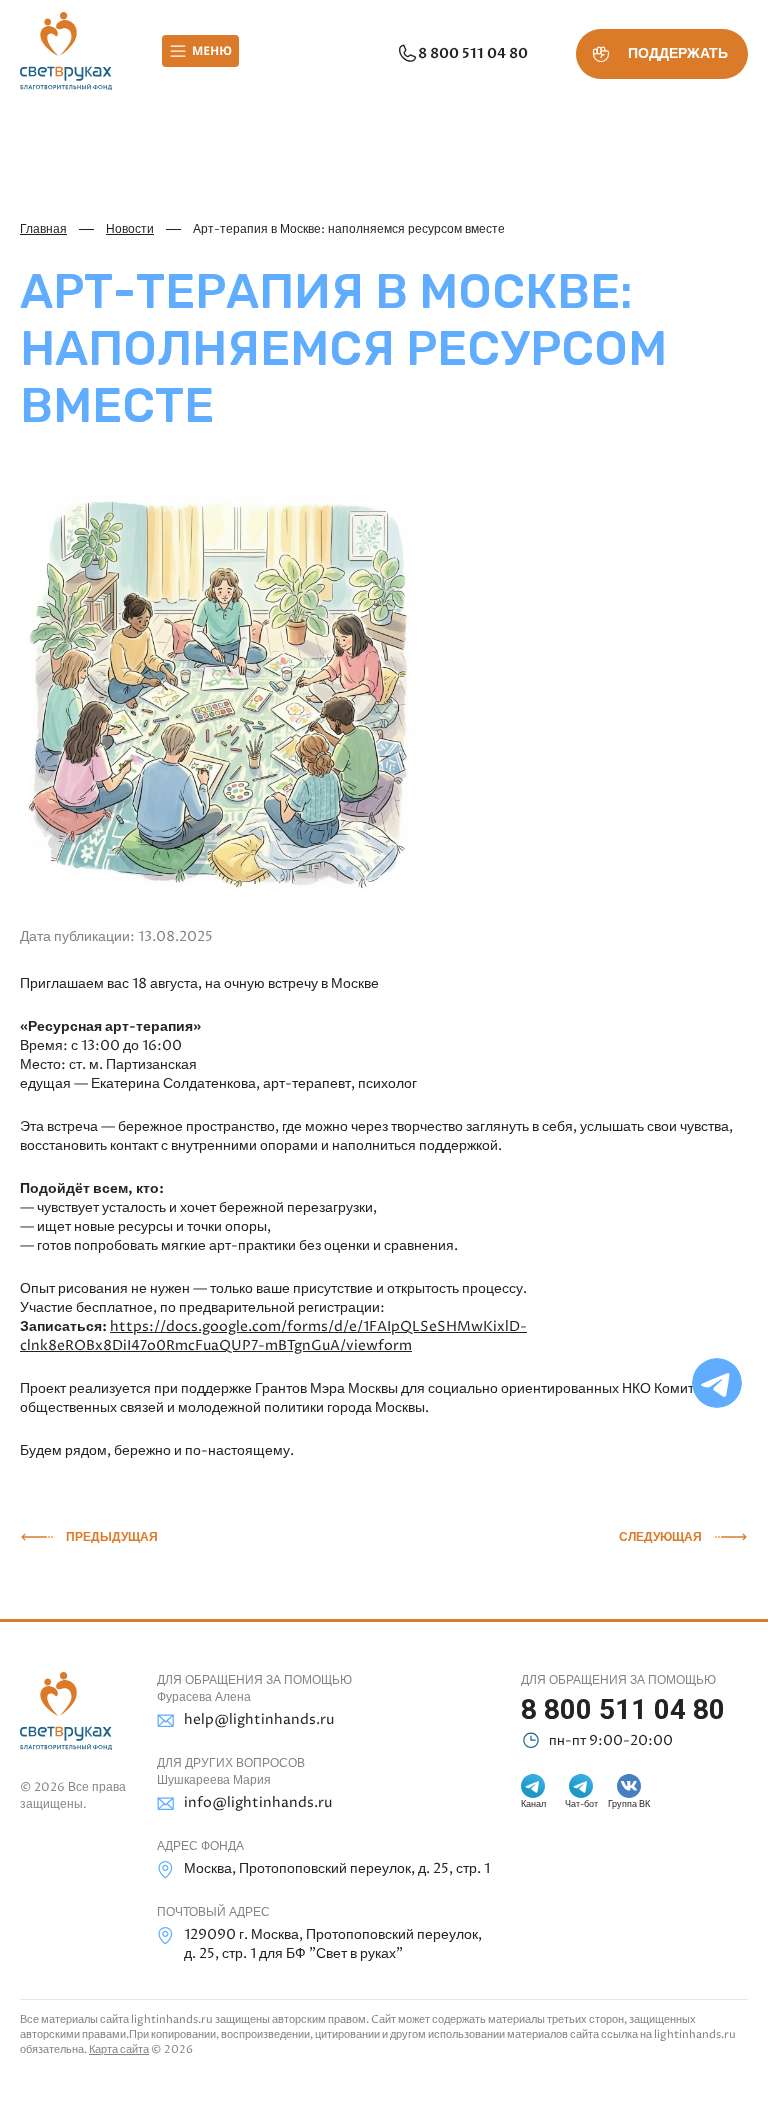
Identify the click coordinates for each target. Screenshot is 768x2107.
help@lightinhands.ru (259, 1719)
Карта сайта (119, 2049)
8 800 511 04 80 (473, 53)
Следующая (660, 1537)
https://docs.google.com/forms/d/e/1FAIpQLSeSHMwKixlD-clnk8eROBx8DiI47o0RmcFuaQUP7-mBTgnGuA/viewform (273, 1336)
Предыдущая (112, 1537)
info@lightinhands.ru (258, 1802)
